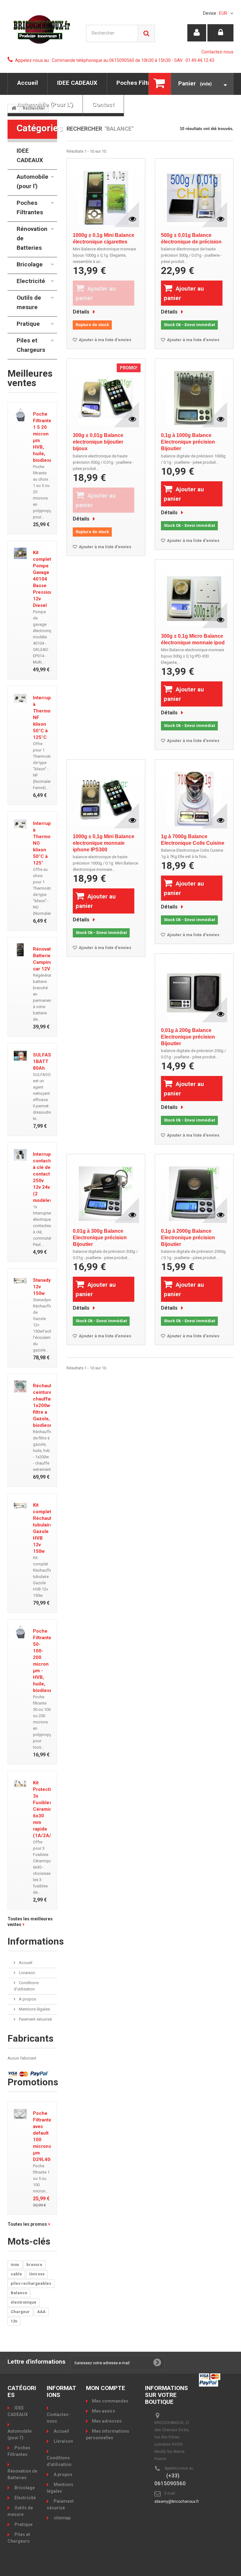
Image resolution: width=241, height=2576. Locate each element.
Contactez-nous (217, 52)
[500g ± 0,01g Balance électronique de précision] (194, 196)
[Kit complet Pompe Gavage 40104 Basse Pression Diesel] (20, 553)
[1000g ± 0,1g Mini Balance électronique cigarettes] (106, 196)
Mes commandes (110, 2401)
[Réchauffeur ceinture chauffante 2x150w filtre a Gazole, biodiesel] (20, 1386)
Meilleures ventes (30, 378)
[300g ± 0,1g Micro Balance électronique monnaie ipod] (194, 597)
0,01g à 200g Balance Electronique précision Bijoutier (188, 1037)
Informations (36, 1941)
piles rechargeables (31, 2283)
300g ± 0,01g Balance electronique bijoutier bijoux (98, 442)
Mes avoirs (104, 2411)
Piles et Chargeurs (31, 345)
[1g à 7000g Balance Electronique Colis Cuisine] (194, 797)
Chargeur (20, 2312)
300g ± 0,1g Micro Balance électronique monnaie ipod (193, 639)
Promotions (33, 2082)
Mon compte (106, 2388)
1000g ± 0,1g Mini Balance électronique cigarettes (104, 238)
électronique (24, 2302)
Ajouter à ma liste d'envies (104, 340)
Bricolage (30, 264)
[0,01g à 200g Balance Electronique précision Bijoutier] (194, 991)
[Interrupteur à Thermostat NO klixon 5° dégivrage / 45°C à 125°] (20, 824)
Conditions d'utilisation (59, 2461)
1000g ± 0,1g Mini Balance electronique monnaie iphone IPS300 (104, 843)
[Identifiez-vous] (220, 33)
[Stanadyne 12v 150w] (20, 1281)
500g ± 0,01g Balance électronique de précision (191, 238)
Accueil (28, 83)
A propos (27, 1999)
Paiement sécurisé (35, 2019)
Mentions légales (34, 2009)
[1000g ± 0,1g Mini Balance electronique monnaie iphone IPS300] (106, 797)
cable (16, 2274)
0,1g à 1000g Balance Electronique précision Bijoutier (188, 442)
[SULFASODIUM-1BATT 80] (20, 1056)
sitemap (62, 2518)
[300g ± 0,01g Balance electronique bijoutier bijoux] (106, 396)
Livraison (27, 1973)
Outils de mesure (29, 302)
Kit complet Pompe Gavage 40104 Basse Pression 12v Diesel (43, 579)
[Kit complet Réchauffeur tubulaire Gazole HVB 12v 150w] (20, 1506)
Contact (103, 104)
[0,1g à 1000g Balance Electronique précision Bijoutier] (194, 396)
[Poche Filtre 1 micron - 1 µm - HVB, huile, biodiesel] (20, 415)
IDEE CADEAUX (77, 83)
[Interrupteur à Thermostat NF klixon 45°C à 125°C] (20, 699)
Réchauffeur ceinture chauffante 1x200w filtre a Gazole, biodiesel (47, 1405)
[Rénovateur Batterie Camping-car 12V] (20, 950)
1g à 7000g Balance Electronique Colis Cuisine (193, 840)
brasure (34, 2265)
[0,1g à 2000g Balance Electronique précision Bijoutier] (194, 1191)
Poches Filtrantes (141, 83)
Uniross (37, 2274)
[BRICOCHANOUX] (42, 29)
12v (14, 2321)
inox (15, 2265)
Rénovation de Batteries (32, 238)
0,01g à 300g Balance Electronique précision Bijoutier (100, 1238)
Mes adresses (107, 2421)
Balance (19, 2293)
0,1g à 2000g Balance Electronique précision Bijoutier (188, 1238)
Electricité (31, 281)
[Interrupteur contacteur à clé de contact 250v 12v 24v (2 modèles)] (20, 1155)
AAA (41, 2312)
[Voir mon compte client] (197, 33)
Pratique (28, 324)
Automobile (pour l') (45, 104)
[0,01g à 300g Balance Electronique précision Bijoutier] (106, 1191)
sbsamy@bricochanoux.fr (177, 2502)
